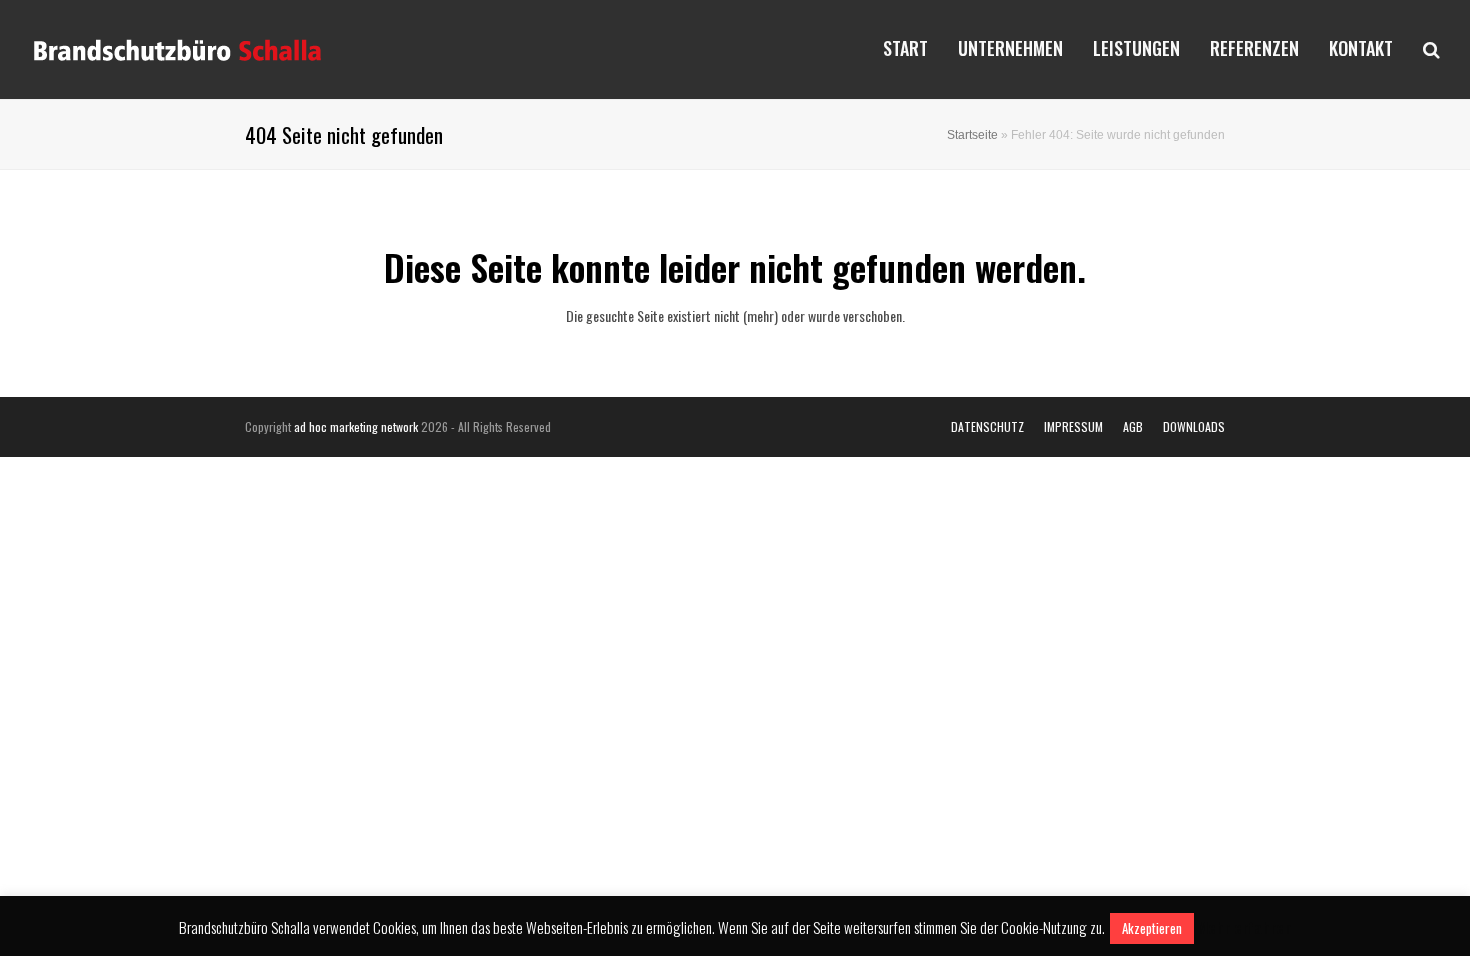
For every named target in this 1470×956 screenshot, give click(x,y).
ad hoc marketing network (356, 426)
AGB (1133, 426)
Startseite (972, 134)
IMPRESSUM (1073, 426)
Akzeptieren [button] (1152, 928)
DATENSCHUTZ (987, 426)
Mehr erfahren (1244, 927)
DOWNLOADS (1194, 426)
